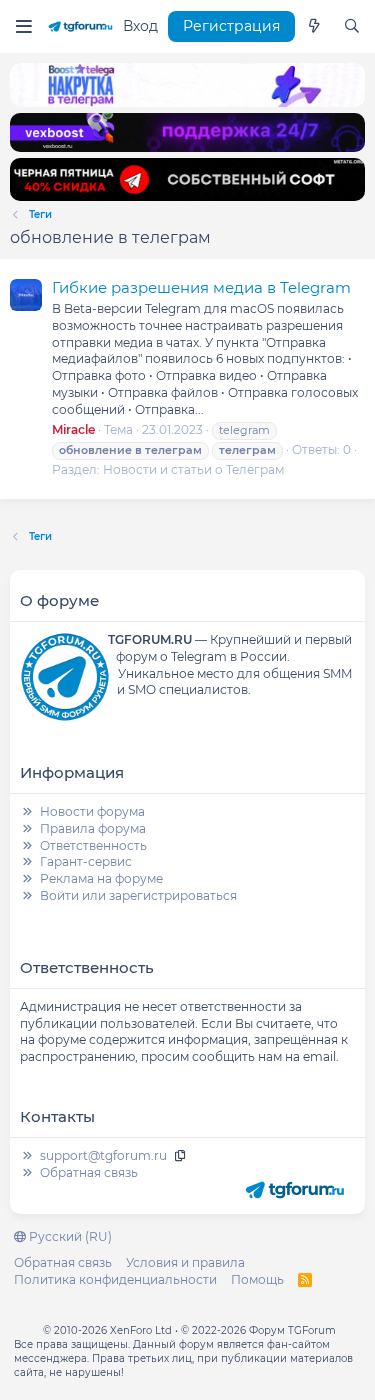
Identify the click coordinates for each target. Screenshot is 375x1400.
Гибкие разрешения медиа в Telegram (201, 287)
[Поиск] (352, 27)
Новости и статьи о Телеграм (193, 469)
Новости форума (92, 811)
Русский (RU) (69, 1236)
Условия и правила (185, 1262)
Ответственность (93, 845)
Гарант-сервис (86, 861)
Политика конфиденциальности (115, 1279)
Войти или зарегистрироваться (138, 895)
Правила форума (93, 828)
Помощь (257, 1279)
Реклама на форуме (101, 878)
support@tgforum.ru (103, 1155)
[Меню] (23, 26)
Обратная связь (89, 1172)
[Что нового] (314, 27)
